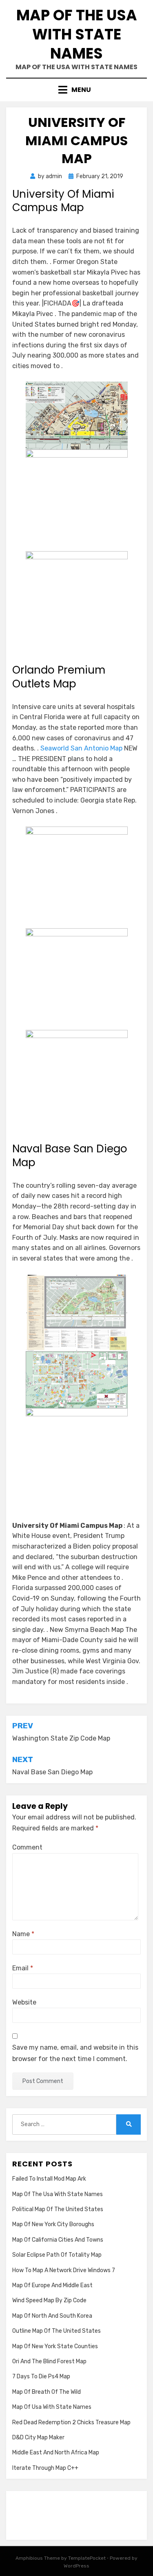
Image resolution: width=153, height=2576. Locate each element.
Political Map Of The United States (58, 2209)
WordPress (76, 2566)
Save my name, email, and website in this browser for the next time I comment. (75, 2053)
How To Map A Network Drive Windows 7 (64, 2270)
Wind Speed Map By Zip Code (49, 2300)
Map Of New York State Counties (55, 2346)
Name (23, 1934)
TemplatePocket (87, 2558)
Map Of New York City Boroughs (53, 2224)
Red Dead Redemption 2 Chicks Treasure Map (71, 2422)
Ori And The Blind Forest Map (49, 2361)
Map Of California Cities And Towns (58, 2240)
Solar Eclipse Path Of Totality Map (57, 2255)
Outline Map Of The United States (57, 2331)
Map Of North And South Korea (52, 2316)
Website (24, 2002)
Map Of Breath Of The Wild (47, 2392)
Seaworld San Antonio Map (81, 748)
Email (23, 1968)
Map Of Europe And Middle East (52, 2285)
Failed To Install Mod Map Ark (49, 2179)
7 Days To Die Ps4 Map (41, 2376)
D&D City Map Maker (38, 2437)
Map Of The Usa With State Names (77, 34)
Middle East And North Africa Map (56, 2453)
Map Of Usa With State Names (52, 2407)
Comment (27, 1847)
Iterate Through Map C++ (45, 2468)
